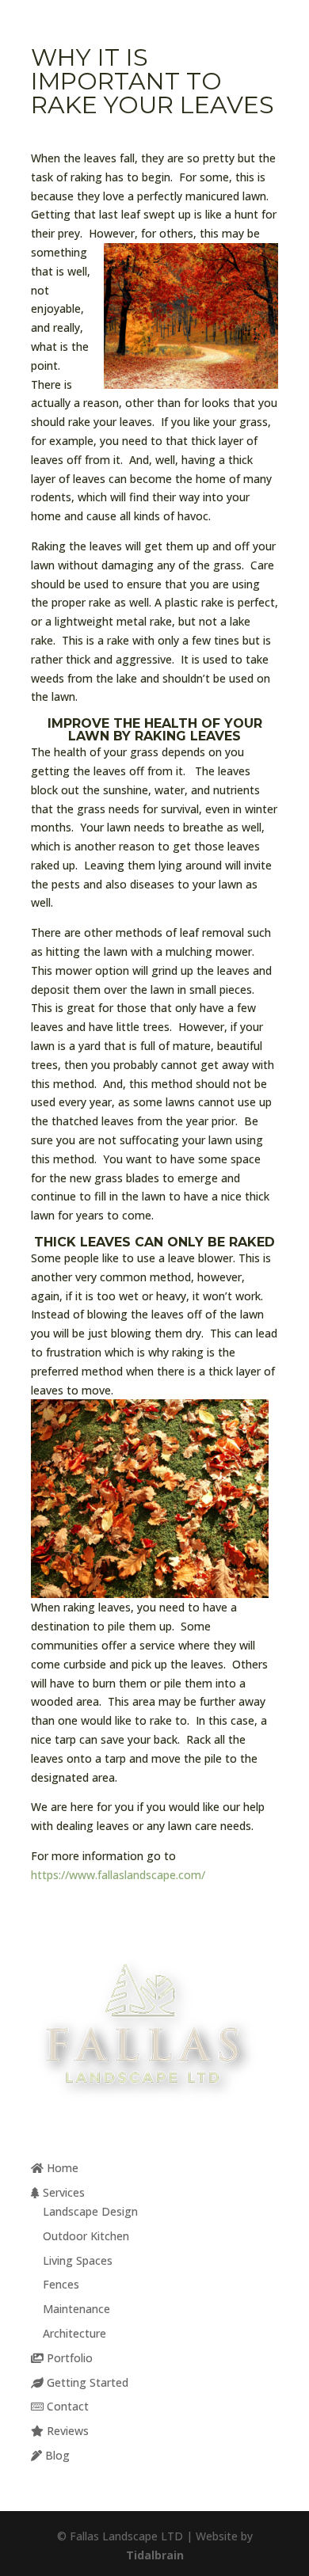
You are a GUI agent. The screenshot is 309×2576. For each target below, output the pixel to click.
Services (62, 2192)
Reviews (66, 2431)
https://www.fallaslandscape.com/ (118, 1875)
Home (61, 2168)
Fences (61, 2284)
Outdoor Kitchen (86, 2236)
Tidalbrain (155, 2555)
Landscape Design (90, 2211)
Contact (66, 2406)
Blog (56, 2455)
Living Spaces (78, 2260)
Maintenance (76, 2309)
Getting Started (86, 2382)
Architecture (74, 2333)
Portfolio (68, 2358)
